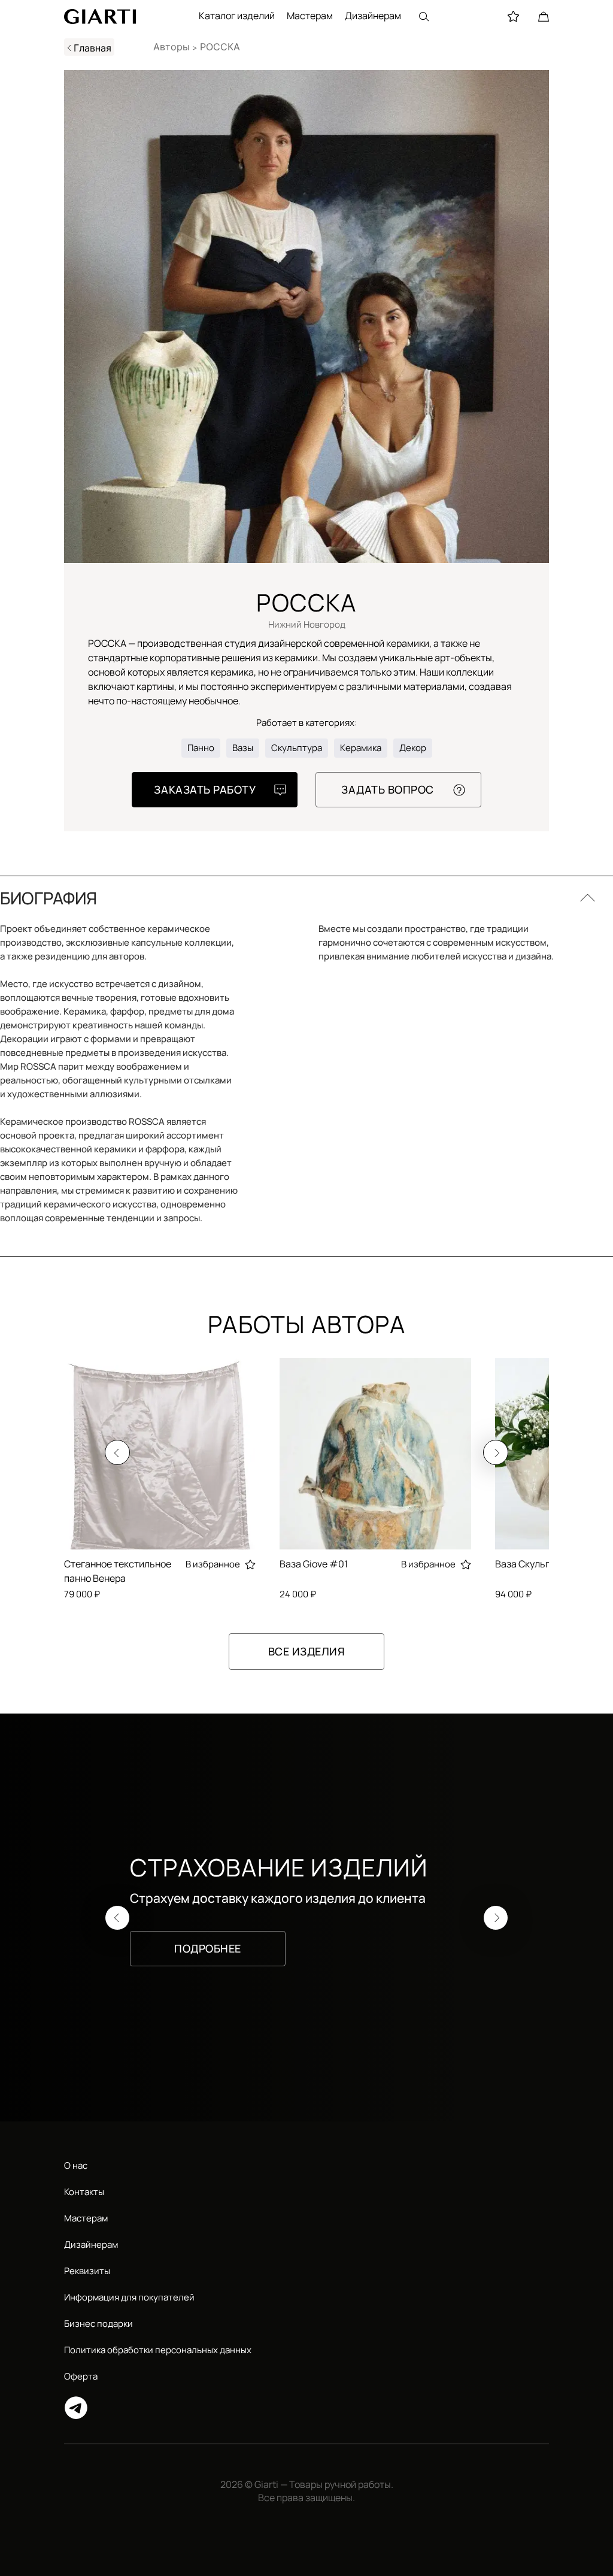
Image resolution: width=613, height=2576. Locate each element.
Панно (201, 748)
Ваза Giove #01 (314, 1564)
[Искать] (424, 16)
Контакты (84, 2192)
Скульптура (297, 748)
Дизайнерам (373, 16)
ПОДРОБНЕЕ (208, 1948)
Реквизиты (87, 2271)
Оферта (81, 2376)
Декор (413, 748)
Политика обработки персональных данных (158, 2350)
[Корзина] (544, 16)
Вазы (243, 748)
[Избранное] (513, 16)
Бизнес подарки (98, 2324)
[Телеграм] (306, 2408)
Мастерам (310, 16)
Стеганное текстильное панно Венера (118, 1571)
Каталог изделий (237, 16)
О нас (76, 2165)
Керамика (361, 748)
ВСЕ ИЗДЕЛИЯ (307, 1651)
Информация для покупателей (129, 2297)
